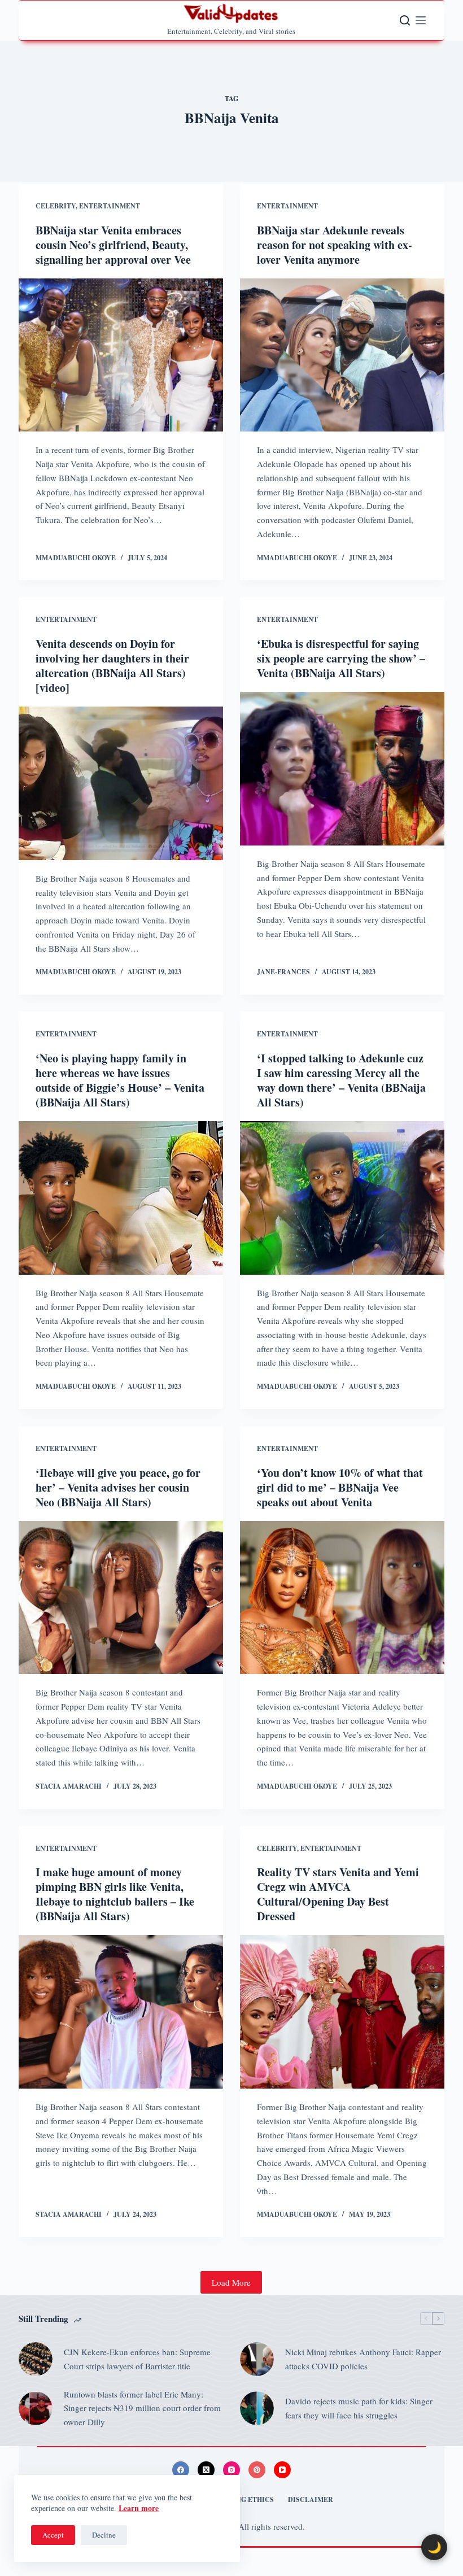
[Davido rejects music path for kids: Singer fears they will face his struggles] (257, 2408)
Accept (53, 2535)
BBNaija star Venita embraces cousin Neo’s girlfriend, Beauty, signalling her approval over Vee (113, 245)
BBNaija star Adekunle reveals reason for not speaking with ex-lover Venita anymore (335, 245)
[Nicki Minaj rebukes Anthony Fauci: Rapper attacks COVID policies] (257, 2359)
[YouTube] (282, 2470)
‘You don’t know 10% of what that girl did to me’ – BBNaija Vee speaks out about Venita (340, 1487)
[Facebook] (181, 2470)
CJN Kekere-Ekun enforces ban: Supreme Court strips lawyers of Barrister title (137, 2359)
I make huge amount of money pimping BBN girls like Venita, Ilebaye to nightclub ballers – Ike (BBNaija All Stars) (115, 1894)
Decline (104, 2535)
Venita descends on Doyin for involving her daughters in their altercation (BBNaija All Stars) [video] (112, 666)
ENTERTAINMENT (110, 206)
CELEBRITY (56, 206)
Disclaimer (311, 2500)
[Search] (405, 20)
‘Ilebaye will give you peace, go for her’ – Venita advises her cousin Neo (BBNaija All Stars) (118, 1487)
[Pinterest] (257, 2470)
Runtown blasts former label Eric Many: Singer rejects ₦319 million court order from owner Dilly (142, 2408)
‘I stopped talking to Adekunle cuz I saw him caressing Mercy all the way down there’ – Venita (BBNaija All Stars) (341, 1080)
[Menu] (421, 20)
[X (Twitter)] (206, 2470)
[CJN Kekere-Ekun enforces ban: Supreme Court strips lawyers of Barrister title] (36, 2359)
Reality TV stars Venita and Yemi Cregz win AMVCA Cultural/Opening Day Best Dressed (338, 1894)
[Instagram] (231, 2470)
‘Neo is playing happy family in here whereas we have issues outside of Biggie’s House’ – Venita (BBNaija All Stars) (120, 1080)
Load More (231, 2282)
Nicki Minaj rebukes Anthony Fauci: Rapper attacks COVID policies (363, 2359)
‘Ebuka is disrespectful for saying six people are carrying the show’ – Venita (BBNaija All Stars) (341, 658)
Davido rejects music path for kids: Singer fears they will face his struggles (359, 2408)
